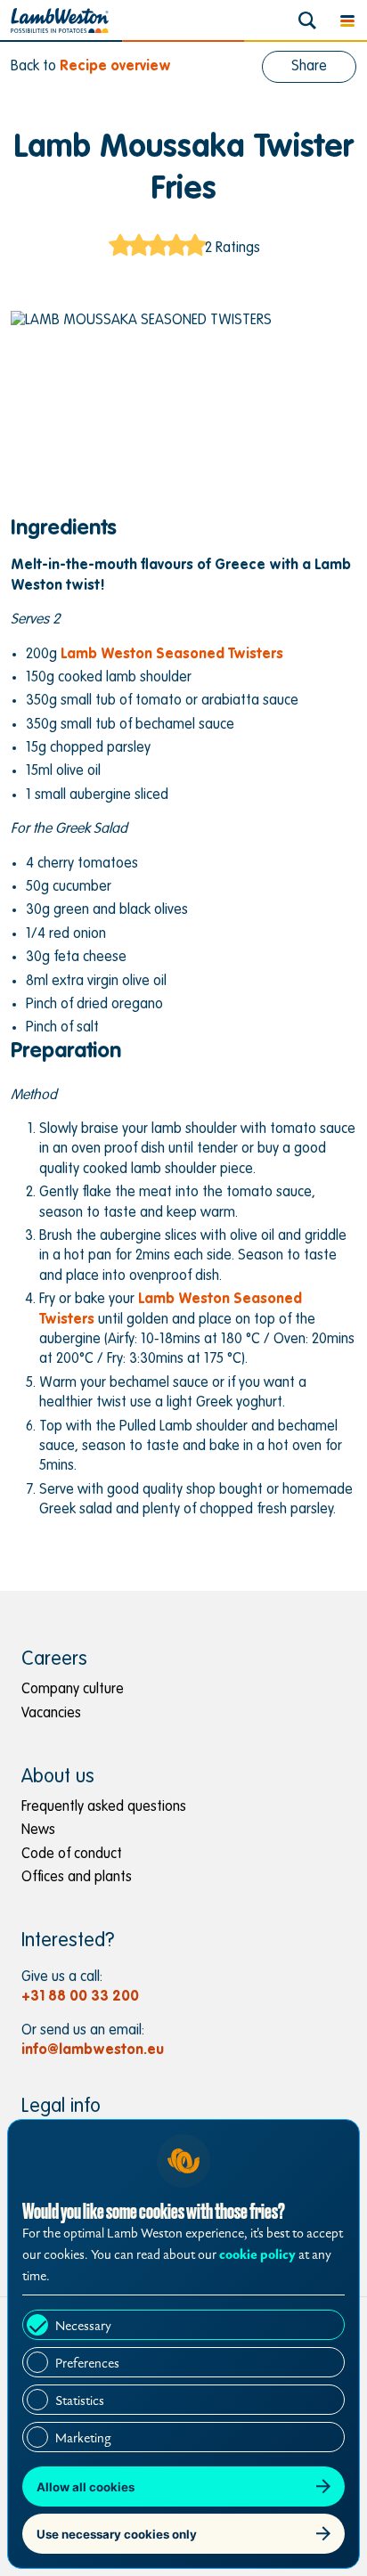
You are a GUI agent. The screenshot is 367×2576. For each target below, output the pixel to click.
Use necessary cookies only (117, 2534)
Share (309, 67)
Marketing (83, 2438)
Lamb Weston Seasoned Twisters (172, 655)
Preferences (87, 2364)
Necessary (83, 2326)
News (38, 1830)
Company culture (73, 1690)
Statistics (80, 2401)
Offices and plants (77, 1878)
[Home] (60, 20)
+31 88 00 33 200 (80, 1997)
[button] (347, 20)
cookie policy (257, 2255)
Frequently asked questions (104, 1807)
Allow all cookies (86, 2487)
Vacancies (51, 1714)
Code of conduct (72, 1855)
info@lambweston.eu (93, 2050)
